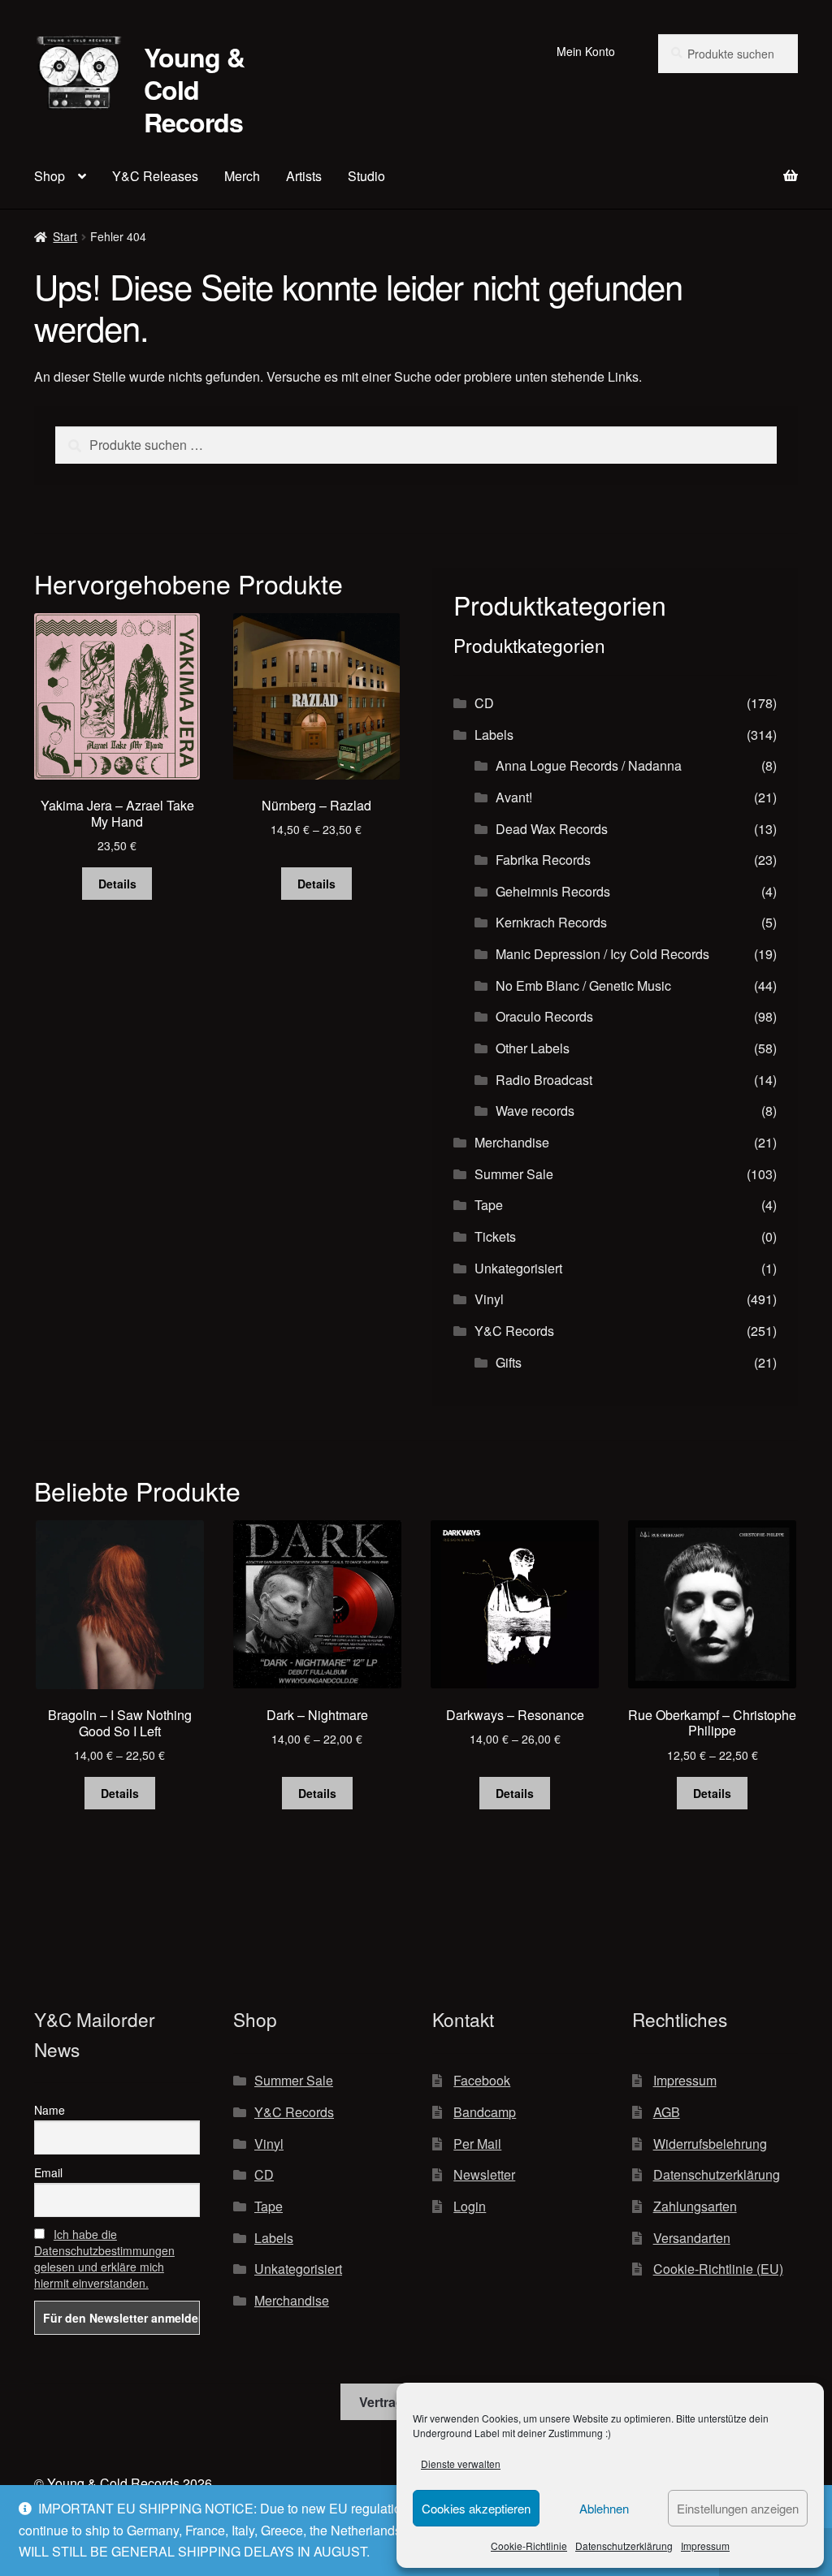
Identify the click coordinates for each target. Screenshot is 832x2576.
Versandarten (692, 2238)
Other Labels (533, 1048)
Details (117, 884)
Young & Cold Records (194, 89)
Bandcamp (485, 2112)
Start (65, 236)
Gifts (509, 1362)
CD (484, 703)
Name (50, 2110)
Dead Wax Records (552, 829)
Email (48, 2172)
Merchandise (512, 1142)
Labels (494, 735)
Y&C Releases (155, 176)
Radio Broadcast (544, 1080)
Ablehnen (604, 2508)
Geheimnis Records (553, 891)
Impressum (705, 2546)
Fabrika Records (543, 860)
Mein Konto (586, 51)
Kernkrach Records (551, 922)
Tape (489, 1205)
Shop (50, 176)
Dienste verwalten (461, 2464)
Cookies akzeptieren (476, 2508)
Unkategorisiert (518, 1268)
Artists (304, 176)
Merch (242, 176)
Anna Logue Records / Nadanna (589, 765)
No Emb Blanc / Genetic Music (583, 985)
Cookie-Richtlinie (529, 2546)
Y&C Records (514, 1331)
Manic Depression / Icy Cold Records (602, 954)
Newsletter (484, 2174)
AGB (667, 2112)
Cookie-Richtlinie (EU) (718, 2269)
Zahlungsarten (695, 2206)
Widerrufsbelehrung (710, 2144)
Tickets (495, 1236)
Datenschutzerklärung (624, 2546)
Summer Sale (514, 1174)
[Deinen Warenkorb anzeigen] (715, 166)
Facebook (482, 2080)
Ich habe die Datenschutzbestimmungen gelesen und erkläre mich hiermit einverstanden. (104, 2258)
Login (470, 2206)
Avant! (514, 797)
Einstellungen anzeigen (738, 2508)
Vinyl (489, 1299)
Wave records (535, 1111)
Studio (366, 176)
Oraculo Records (544, 1016)
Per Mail (477, 2144)
